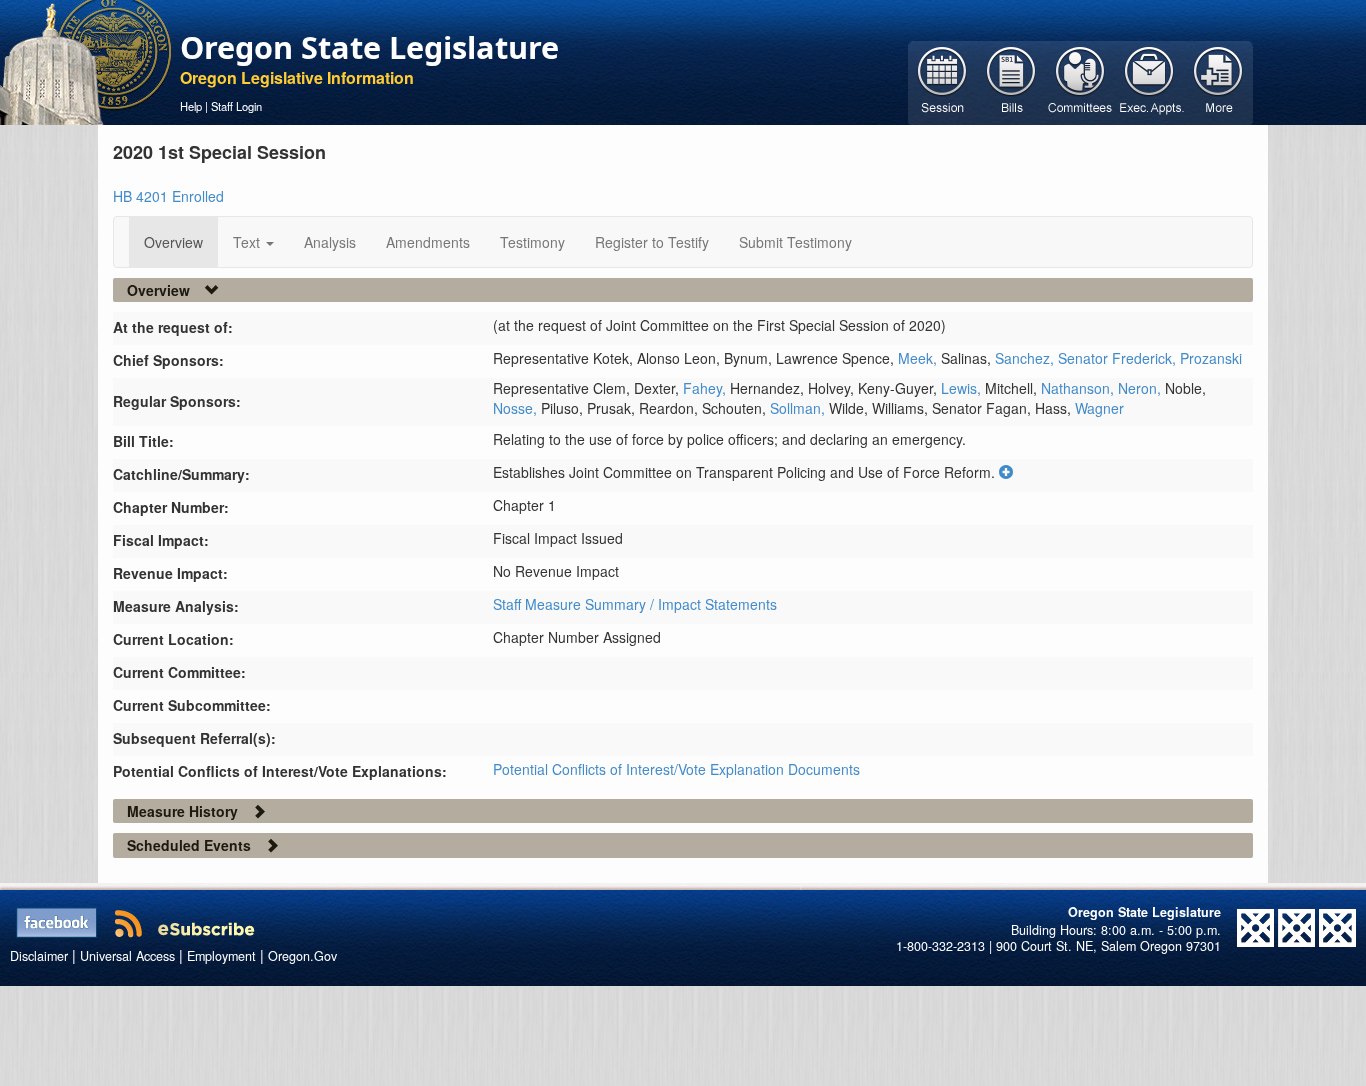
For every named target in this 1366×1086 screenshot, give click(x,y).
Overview (173, 242)
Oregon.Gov (302, 956)
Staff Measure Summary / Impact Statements (635, 604)
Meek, (919, 358)
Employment (221, 956)
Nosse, (517, 408)
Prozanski (1211, 358)
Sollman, (799, 408)
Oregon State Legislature (369, 47)
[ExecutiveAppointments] (1149, 81)
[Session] (942, 81)
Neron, (1141, 388)
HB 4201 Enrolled (168, 196)
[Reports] (1218, 81)
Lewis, (963, 388)
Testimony (532, 242)
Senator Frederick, (1119, 358)
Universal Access (127, 956)
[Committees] (1080, 81)
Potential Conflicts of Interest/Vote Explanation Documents (676, 769)
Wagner (1099, 408)
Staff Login (236, 106)
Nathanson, (1079, 388)
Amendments (428, 242)
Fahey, (706, 388)
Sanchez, (1026, 358)
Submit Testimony (795, 242)
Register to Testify (652, 242)
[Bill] (1011, 81)
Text (248, 242)
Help (191, 106)
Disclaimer (39, 956)
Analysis (330, 242)
